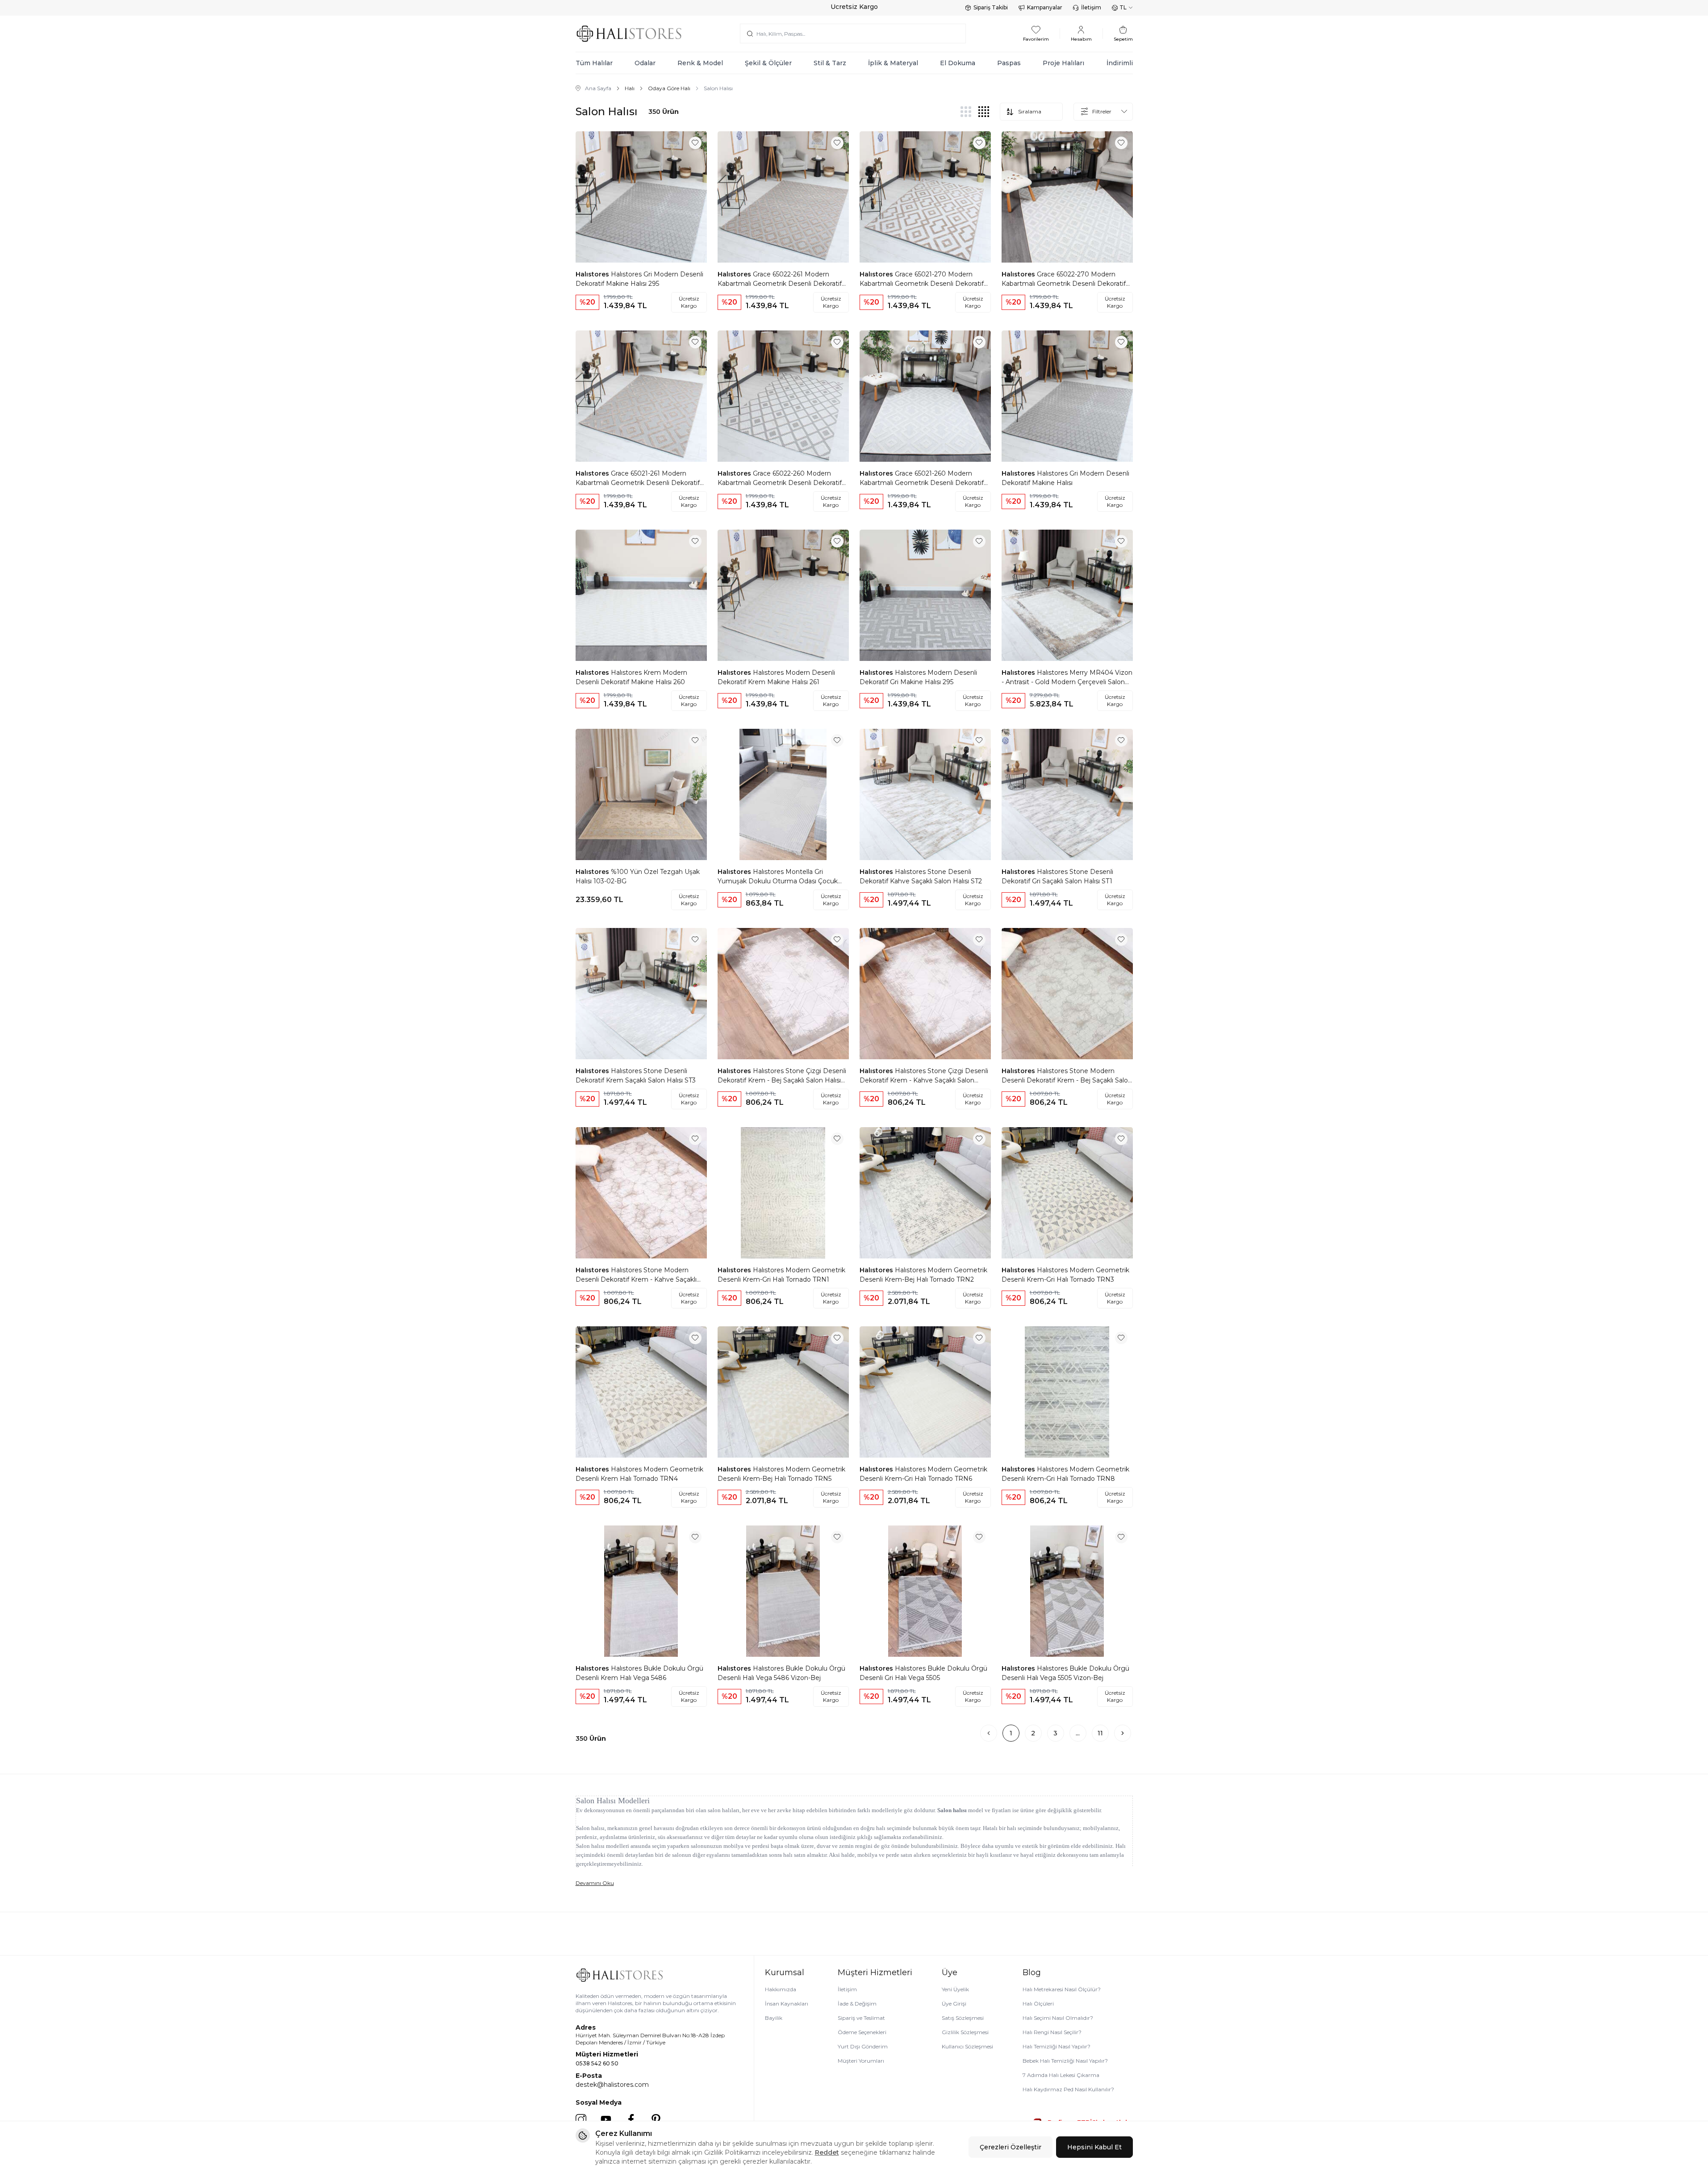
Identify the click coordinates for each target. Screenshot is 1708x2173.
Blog (1032, 1972)
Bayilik (774, 2018)
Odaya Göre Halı (669, 88)
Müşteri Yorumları (861, 2061)
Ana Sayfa (598, 88)
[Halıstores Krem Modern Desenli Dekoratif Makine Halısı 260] (641, 595)
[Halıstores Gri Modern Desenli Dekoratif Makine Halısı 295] (641, 197)
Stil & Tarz (830, 63)
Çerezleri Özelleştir (1011, 2147)
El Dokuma (958, 63)
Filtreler (1102, 111)
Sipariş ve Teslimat (861, 2018)
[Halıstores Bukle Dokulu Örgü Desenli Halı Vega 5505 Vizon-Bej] (1067, 1591)
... (1078, 1733)
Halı (630, 88)
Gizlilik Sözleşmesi (965, 2032)
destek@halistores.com (612, 2085)
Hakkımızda (781, 1989)
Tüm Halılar (594, 63)
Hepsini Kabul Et (1094, 2147)
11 (1100, 1733)
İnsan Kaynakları (787, 2004)
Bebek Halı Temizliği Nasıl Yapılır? (1065, 2061)
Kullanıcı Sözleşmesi (967, 2046)
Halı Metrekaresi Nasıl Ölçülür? (1062, 1989)
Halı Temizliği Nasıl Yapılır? (1057, 2046)
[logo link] (629, 34)
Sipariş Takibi (991, 7)
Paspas (1009, 63)
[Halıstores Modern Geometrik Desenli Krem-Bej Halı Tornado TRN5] (783, 1392)
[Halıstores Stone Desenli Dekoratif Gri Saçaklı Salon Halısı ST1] (1067, 794)
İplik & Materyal (893, 63)
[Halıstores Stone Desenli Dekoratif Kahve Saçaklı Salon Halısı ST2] (925, 794)
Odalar (645, 63)
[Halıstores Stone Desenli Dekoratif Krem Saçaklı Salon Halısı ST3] (641, 994)
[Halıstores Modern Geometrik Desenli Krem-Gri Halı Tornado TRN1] (783, 1193)
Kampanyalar (1045, 7)
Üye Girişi (954, 2004)
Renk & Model (700, 63)
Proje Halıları (1063, 63)
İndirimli (1120, 63)
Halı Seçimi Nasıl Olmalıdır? (1058, 2018)
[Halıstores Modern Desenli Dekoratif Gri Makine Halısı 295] (925, 595)
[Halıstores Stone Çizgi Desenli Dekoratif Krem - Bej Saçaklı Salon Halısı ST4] (783, 994)
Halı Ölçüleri (1038, 2004)
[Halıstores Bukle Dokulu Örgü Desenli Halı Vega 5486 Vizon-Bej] (783, 1591)
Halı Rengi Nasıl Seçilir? (1052, 2032)
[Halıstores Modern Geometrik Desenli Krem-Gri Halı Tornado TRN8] (1067, 1392)
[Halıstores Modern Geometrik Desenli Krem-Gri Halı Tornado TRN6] (925, 1392)
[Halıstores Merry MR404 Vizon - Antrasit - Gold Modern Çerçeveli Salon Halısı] (1067, 595)
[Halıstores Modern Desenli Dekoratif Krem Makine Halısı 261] (783, 595)
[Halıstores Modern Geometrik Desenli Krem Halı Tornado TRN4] (641, 1392)
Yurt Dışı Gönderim (863, 2046)
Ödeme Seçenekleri (862, 2032)
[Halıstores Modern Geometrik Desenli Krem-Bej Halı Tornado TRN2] (925, 1193)
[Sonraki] (1123, 1733)
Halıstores (593, 274)
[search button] (750, 33)
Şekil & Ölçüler (768, 63)
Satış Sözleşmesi (963, 2018)
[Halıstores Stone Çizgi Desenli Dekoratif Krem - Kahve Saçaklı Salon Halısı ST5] (925, 994)
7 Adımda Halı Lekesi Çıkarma (1061, 2075)
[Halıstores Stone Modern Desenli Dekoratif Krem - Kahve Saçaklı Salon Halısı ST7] (641, 1193)
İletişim (1091, 7)
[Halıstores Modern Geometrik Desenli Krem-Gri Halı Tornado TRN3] (1067, 1193)
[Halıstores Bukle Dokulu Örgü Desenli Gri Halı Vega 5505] (925, 1591)
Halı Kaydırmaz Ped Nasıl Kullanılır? (1068, 2089)
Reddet (827, 2152)
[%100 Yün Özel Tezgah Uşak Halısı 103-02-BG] (641, 794)
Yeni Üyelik (955, 1989)
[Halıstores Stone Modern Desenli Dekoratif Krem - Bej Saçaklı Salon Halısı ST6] (1067, 994)
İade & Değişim (857, 2004)
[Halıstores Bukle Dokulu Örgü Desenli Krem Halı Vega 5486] (641, 1591)
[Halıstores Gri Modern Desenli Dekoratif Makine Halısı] (1067, 396)
